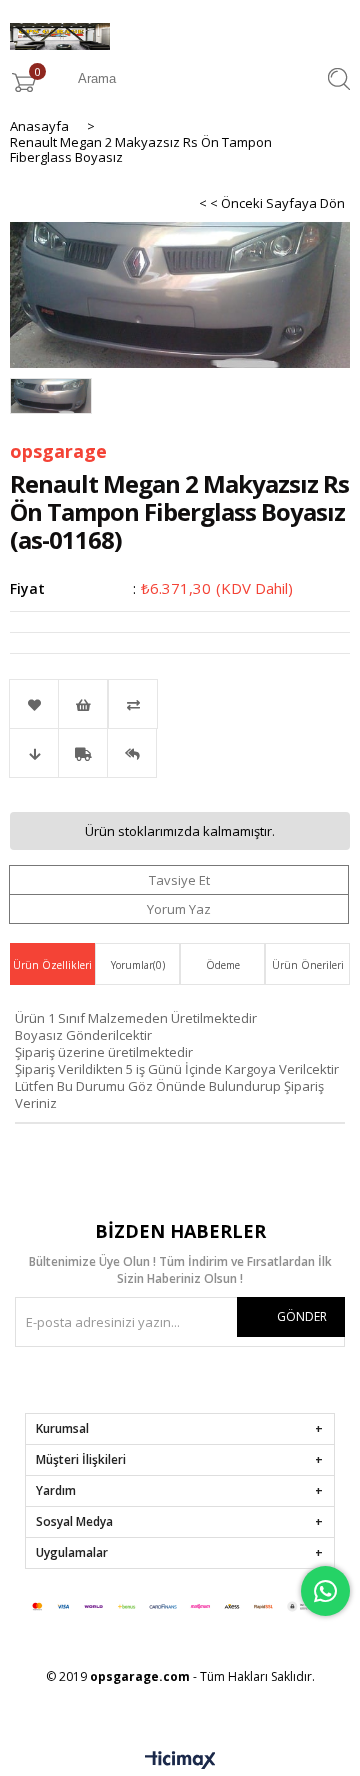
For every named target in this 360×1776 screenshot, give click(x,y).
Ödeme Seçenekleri (222, 971)
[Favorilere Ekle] (34, 704)
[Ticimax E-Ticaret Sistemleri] (180, 1761)
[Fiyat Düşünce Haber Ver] (34, 753)
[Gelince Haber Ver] (132, 753)
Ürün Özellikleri (52, 965)
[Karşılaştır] (180, 704)
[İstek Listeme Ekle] (83, 704)
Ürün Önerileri (308, 965)
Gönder (302, 1316)
